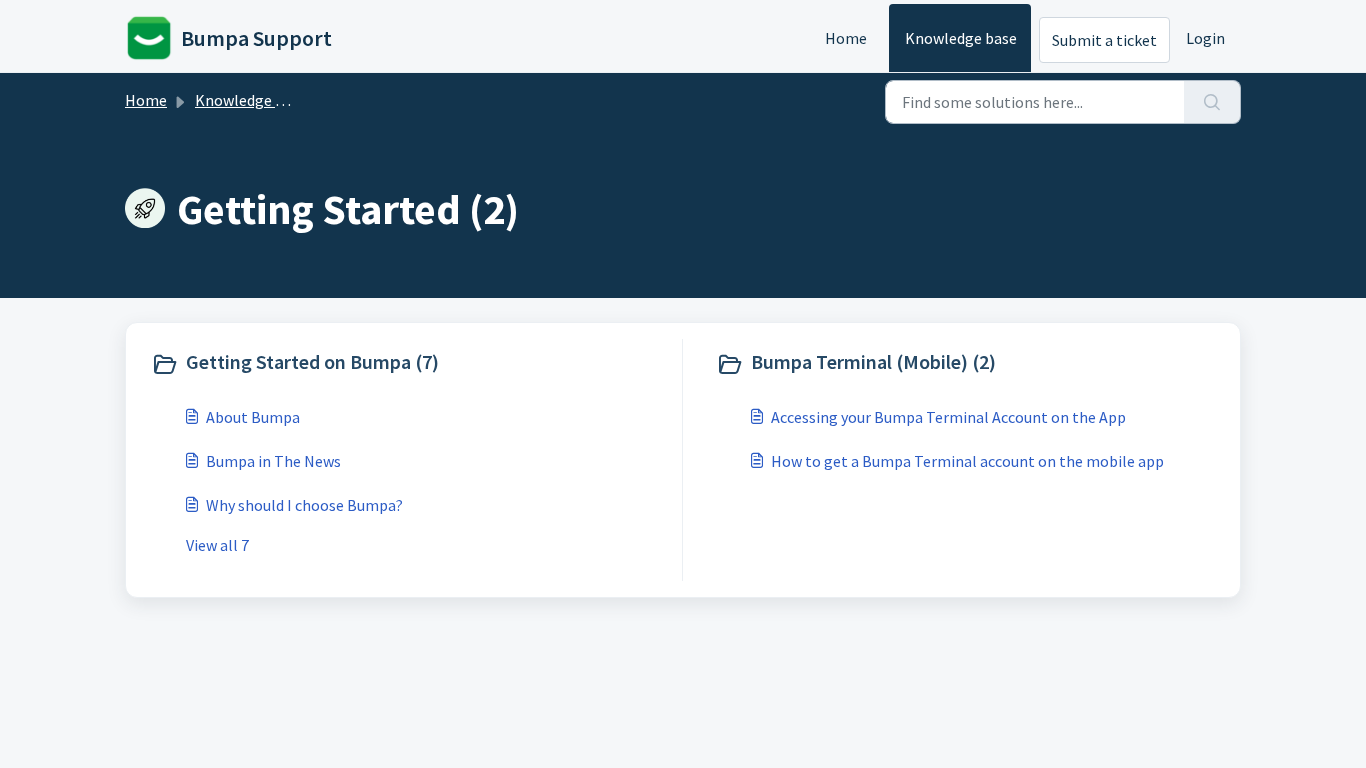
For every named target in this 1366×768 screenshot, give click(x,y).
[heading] (412, 364)
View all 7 (217, 545)
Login (1205, 38)
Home (846, 38)
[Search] (1212, 102)
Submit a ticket (1104, 40)
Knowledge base (961, 38)
